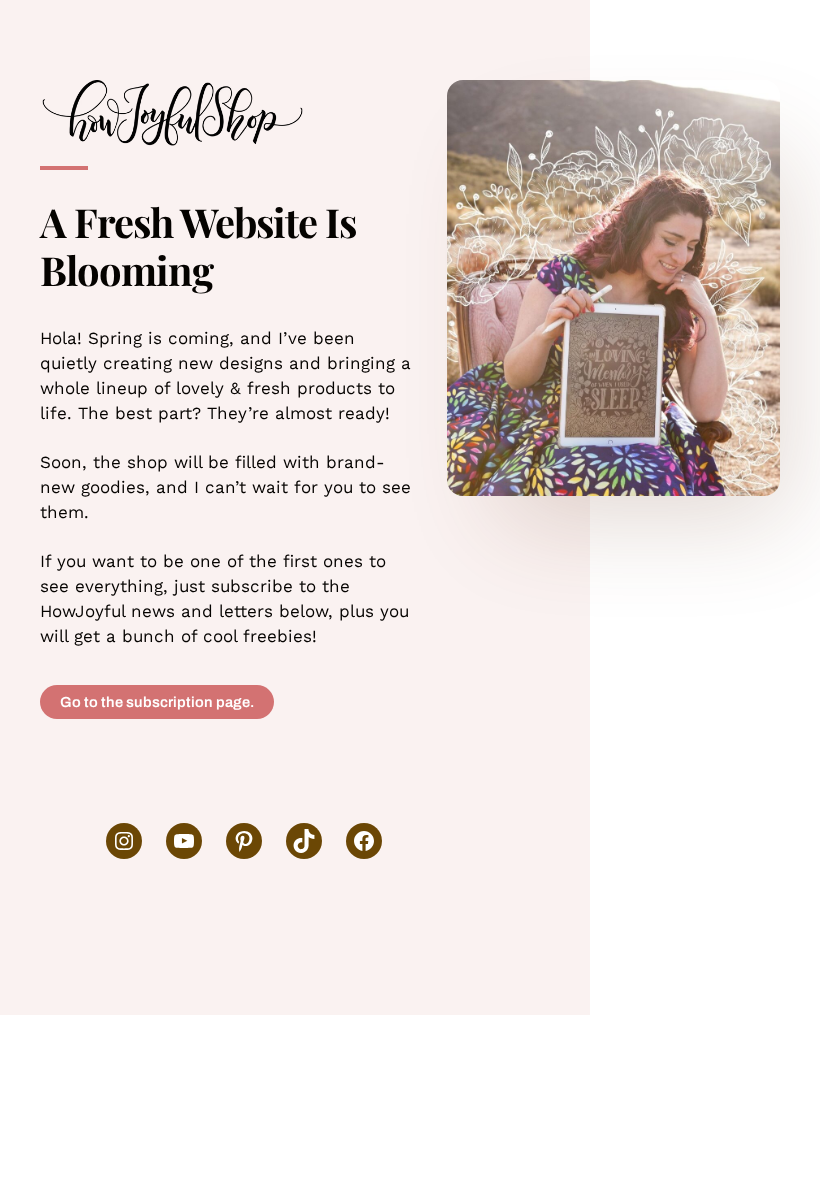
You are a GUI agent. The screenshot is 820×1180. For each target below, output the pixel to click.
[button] (157, 702)
